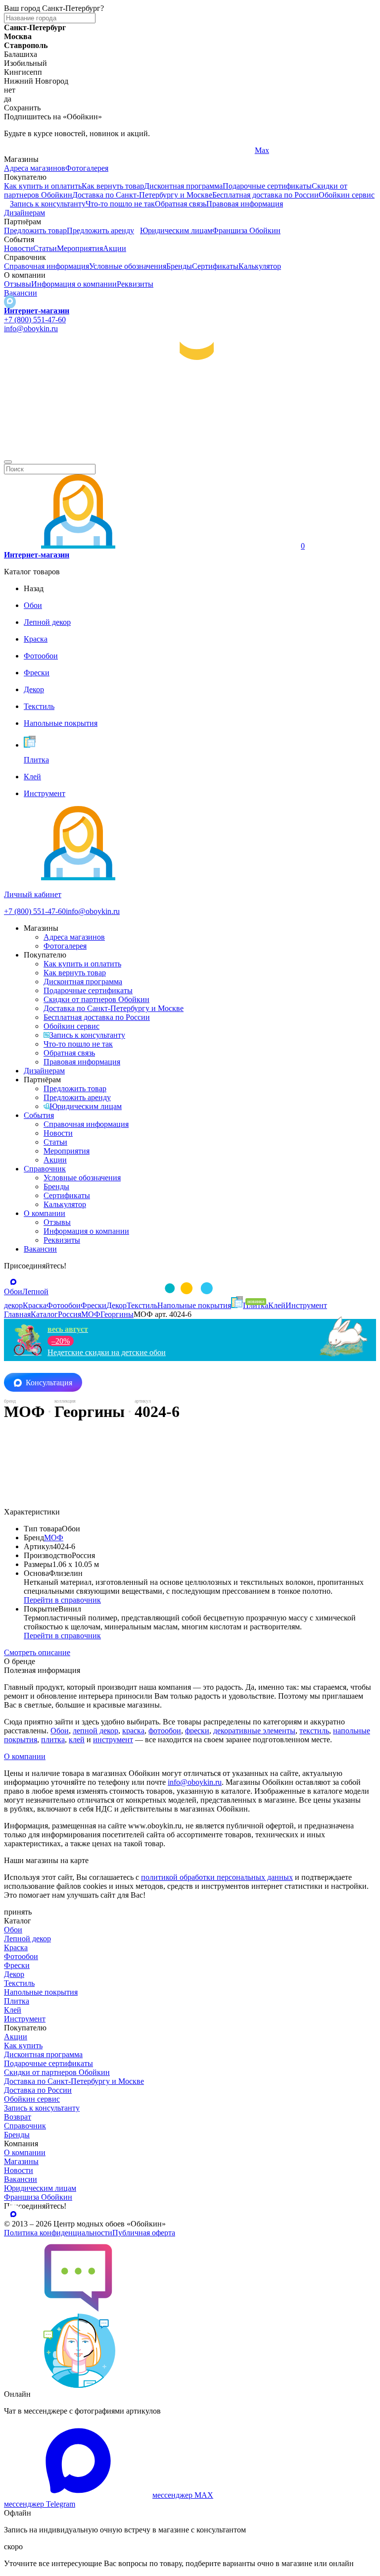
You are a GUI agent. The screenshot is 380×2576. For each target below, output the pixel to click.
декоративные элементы (254, 1731)
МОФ (54, 1538)
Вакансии (21, 293)
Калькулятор (260, 266)
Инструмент (25, 2019)
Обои (60, 1731)
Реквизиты (135, 284)
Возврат (18, 2117)
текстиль (314, 1731)
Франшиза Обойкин (246, 230)
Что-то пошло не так (120, 204)
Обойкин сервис (347, 195)
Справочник (45, 1169)
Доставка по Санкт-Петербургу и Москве (142, 195)
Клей (13, 2010)
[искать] (8, 462)
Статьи (45, 248)
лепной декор (95, 1731)
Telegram (19, 150)
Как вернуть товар (113, 186)
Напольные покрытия (41, 1992)
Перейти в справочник (62, 1600)
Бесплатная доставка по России (265, 195)
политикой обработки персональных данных (217, 1877)
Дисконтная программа (183, 186)
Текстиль (19, 1983)
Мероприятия (80, 248)
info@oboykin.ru (31, 328)
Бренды (179, 266)
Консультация (49, 1383)
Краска (16, 1947)
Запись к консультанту (48, 204)
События (39, 1115)
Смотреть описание (37, 1652)
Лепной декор (27, 1939)
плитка (53, 1740)
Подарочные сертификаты (267, 186)
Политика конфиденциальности (58, 2233)
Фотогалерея (87, 168)
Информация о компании (74, 284)
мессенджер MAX (183, 2495)
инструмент (113, 1740)
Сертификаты (215, 266)
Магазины (21, 2161)
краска (133, 1731)
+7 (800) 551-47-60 (35, 320)
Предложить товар (35, 230)
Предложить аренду (100, 230)
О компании (45, 1213)
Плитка (17, 2001)
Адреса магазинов (35, 168)
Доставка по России (38, 2090)
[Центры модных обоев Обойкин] (190, 450)
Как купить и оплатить (43, 186)
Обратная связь (181, 204)
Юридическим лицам (176, 230)
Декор (14, 1974)
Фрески (17, 1965)
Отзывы (18, 284)
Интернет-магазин (37, 311)
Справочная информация (47, 266)
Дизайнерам (24, 213)
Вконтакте (147, 150)
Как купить (23, 2046)
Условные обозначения (128, 266)
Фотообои (21, 1956)
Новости (19, 248)
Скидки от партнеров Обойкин (96, 999)
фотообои (165, 1731)
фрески (197, 1731)
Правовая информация (245, 204)
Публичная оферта (144, 2233)
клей (77, 1740)
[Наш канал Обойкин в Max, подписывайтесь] (10, 302)
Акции (115, 248)
